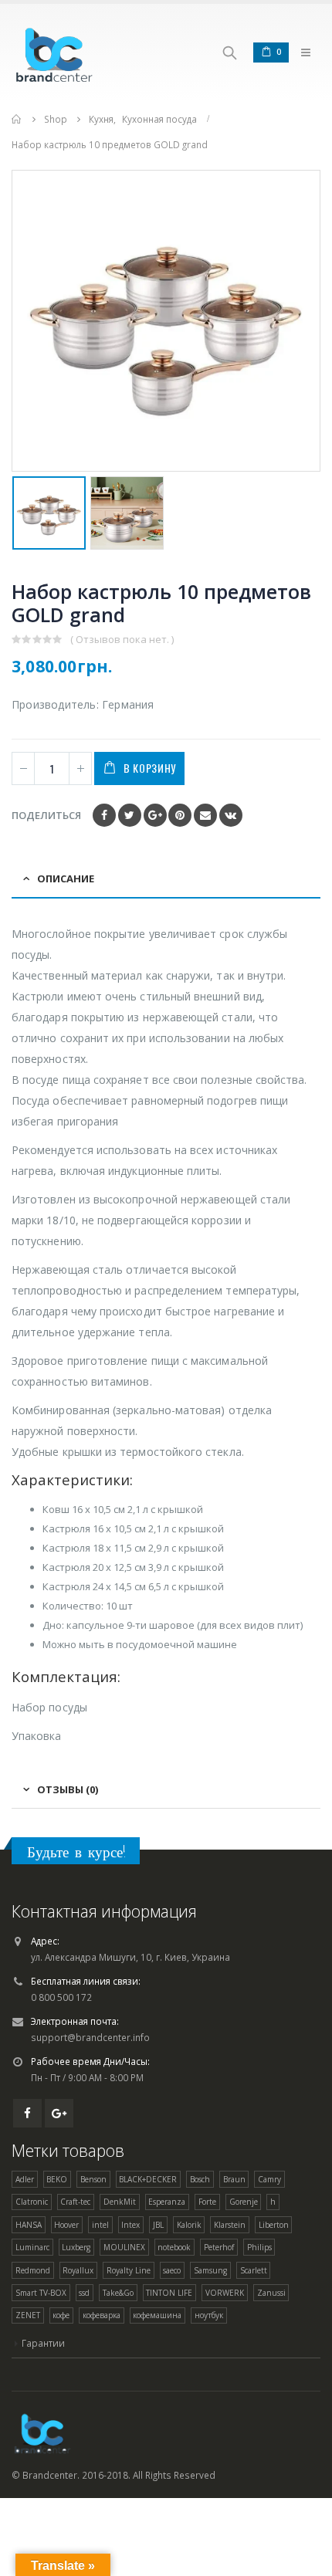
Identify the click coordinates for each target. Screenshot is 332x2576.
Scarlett (254, 2270)
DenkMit (120, 2202)
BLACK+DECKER (148, 2179)
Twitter (130, 815)
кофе (61, 2315)
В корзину (150, 768)
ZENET (28, 2315)
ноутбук (209, 2315)
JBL (158, 2225)
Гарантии (43, 2343)
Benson (93, 2179)
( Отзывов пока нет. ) (122, 639)
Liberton (274, 2225)
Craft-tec (75, 2202)
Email (205, 815)
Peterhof (219, 2247)
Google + (155, 815)
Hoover (66, 2225)
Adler (25, 2179)
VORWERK (225, 2293)
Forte (207, 2202)
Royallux (78, 2270)
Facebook (104, 815)
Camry (269, 2179)
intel (100, 2225)
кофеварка (102, 2315)
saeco (172, 2270)
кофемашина (157, 2315)
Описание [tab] (66, 878)
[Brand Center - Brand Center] (54, 52)
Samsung (210, 2270)
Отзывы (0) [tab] (68, 1789)
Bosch (200, 2179)
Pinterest (180, 815)
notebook (174, 2247)
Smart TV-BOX (41, 2293)
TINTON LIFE (169, 2293)
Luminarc (32, 2247)
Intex (130, 2225)
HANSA (29, 2225)
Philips (259, 2247)
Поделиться (46, 815)
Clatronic (32, 2202)
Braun (234, 2179)
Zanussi (271, 2293)
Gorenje (244, 2202)
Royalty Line (129, 2270)
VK (231, 815)
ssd (84, 2293)
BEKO (57, 2179)
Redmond (33, 2270)
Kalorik (189, 2225)
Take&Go (118, 2293)
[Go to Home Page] (17, 119)
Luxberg (76, 2247)
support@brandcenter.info (90, 2037)
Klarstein (230, 2225)
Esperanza (167, 2202)
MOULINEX (124, 2247)
